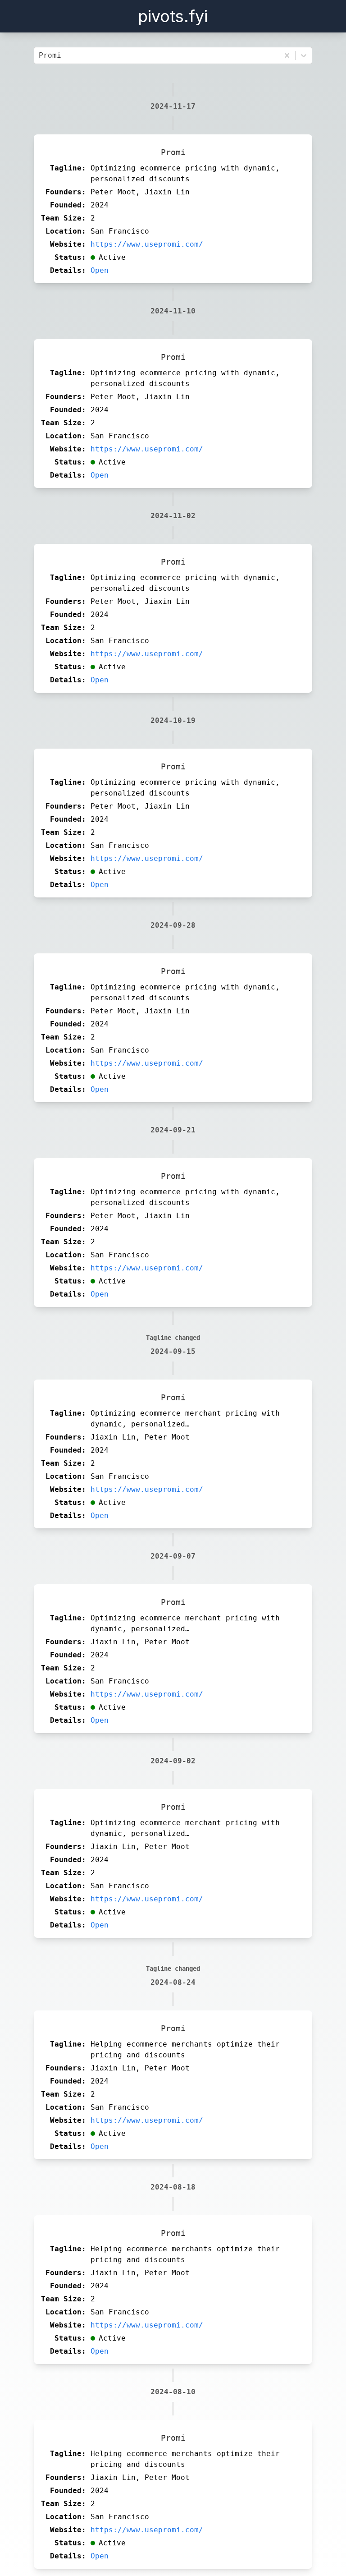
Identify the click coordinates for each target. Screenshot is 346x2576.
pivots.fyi (173, 16)
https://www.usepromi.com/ (147, 244)
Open (100, 270)
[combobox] (41, 55)
